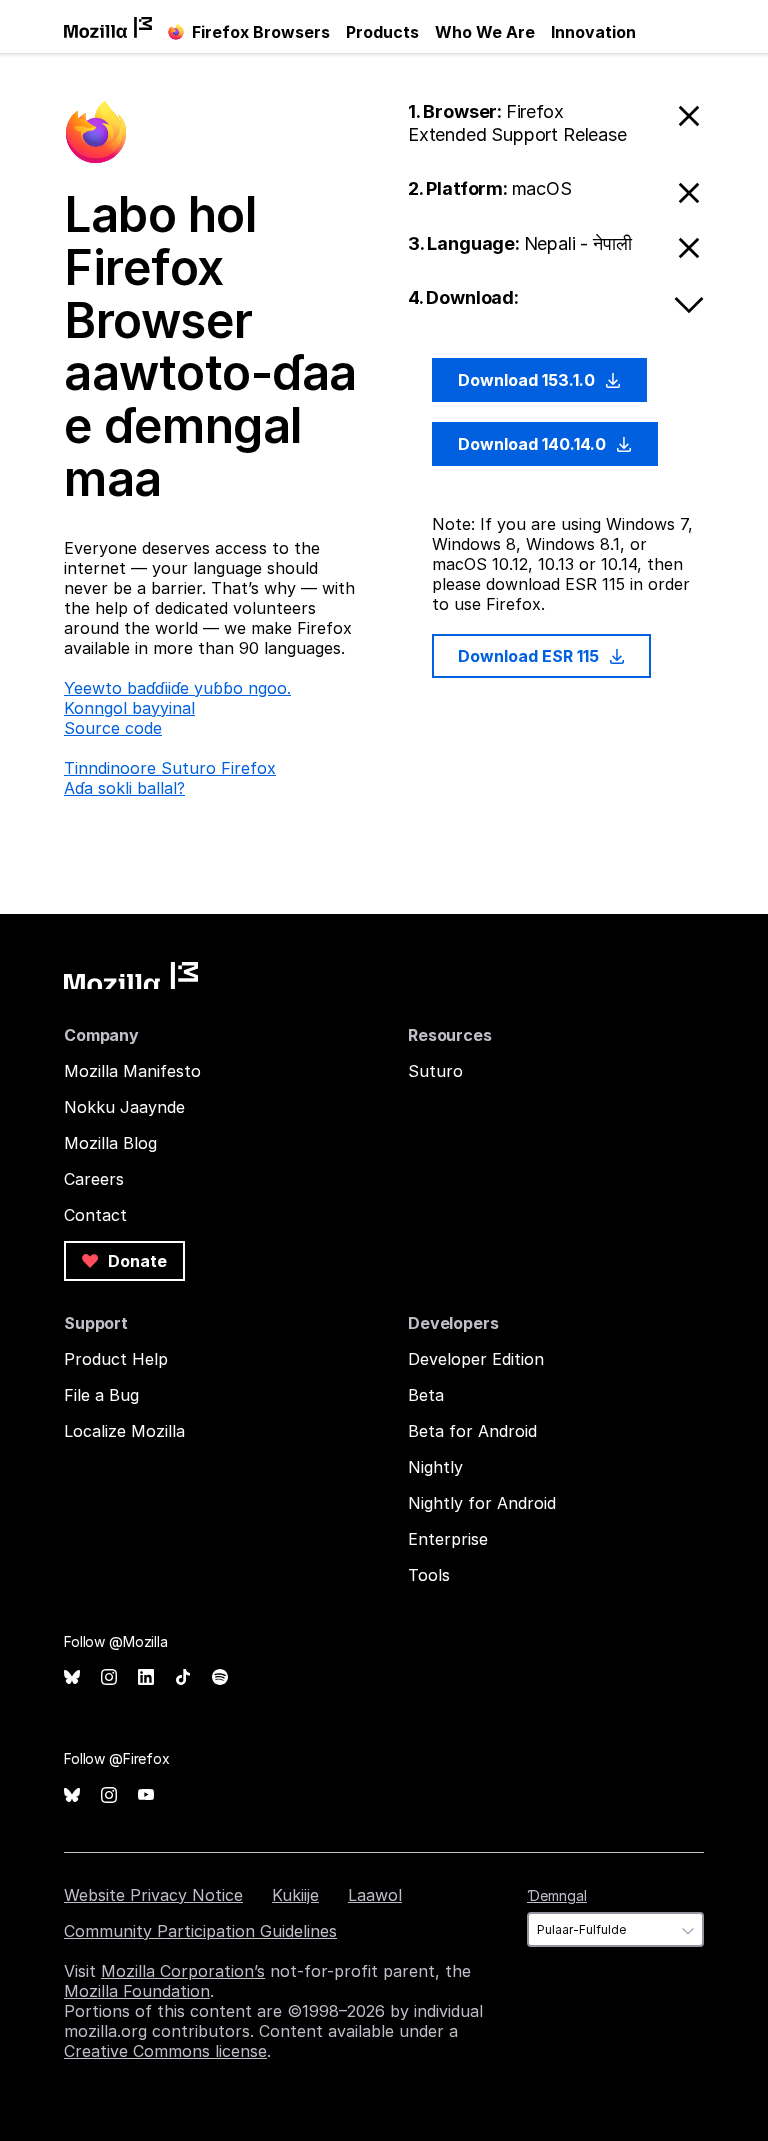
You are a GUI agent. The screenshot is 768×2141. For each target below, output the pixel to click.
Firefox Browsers (261, 32)
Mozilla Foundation (137, 1991)
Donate (135, 1261)
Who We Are (485, 32)
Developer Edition (476, 1359)
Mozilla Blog (110, 1143)
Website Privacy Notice (153, 1895)
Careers (94, 1179)
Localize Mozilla (124, 1431)
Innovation (593, 32)
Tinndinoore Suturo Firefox (170, 768)
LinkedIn (146, 1677)
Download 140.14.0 (534, 444)
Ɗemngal (557, 1895)
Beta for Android (472, 1431)
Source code (113, 728)
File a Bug (101, 1395)
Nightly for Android (482, 1503)
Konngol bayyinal (129, 708)
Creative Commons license (165, 2051)
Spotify (220, 1677)
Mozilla (131, 975)
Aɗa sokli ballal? (124, 788)
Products (382, 32)
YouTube (146, 1795)
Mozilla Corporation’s (183, 1971)
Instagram (109, 1677)
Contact (95, 1215)
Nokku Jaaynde (124, 1107)
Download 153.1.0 (528, 380)
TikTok (183, 1677)
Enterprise (448, 1539)
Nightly (435, 1467)
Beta (426, 1395)
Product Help (116, 1359)
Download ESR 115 (530, 656)
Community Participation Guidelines (200, 1931)
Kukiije (295, 1895)
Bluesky (72, 1677)
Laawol (375, 1895)
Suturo (435, 1071)
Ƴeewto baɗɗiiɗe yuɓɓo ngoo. (177, 688)
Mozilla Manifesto (132, 1071)
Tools (429, 1575)
